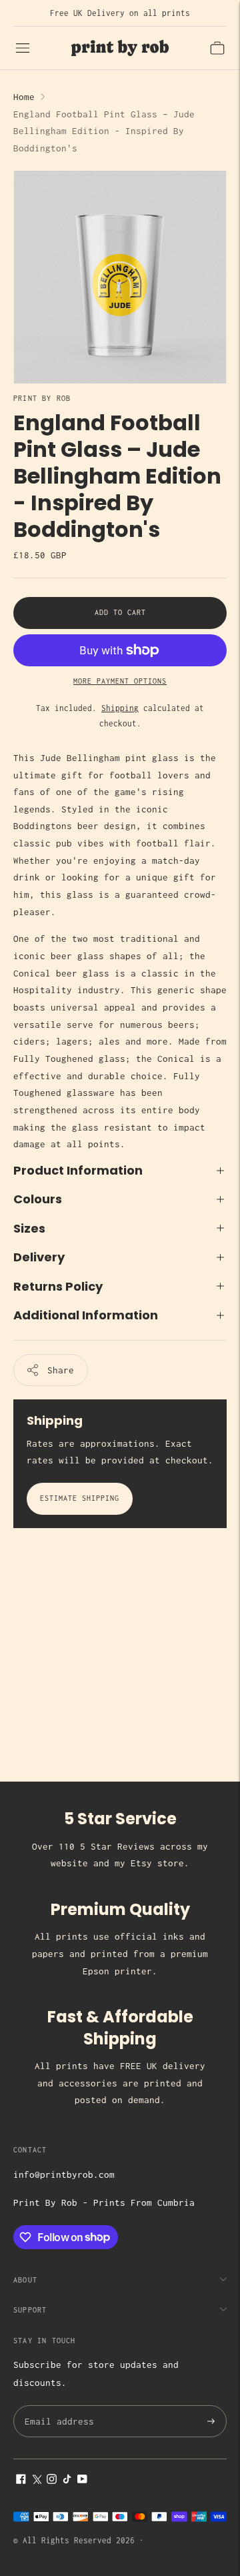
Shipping (120, 708)
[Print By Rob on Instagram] (52, 2481)
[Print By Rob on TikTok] (67, 2481)
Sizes (29, 1228)
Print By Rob (42, 398)
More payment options (120, 681)
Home (24, 97)
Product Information (78, 1170)
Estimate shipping (80, 1498)
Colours (38, 1199)
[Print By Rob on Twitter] (36, 2481)
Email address (57, 2406)
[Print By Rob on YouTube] (82, 2481)
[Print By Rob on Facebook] (21, 2481)
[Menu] (23, 48)
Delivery (39, 1257)
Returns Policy (58, 1286)
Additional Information (86, 1315)
